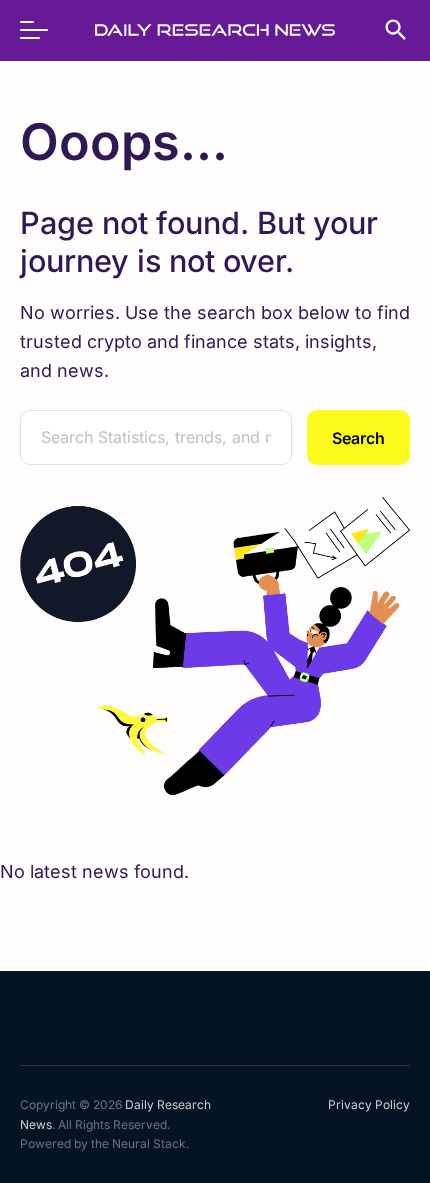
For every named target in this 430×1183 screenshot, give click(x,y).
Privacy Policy (369, 1104)
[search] (386, 30)
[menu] (44, 30)
